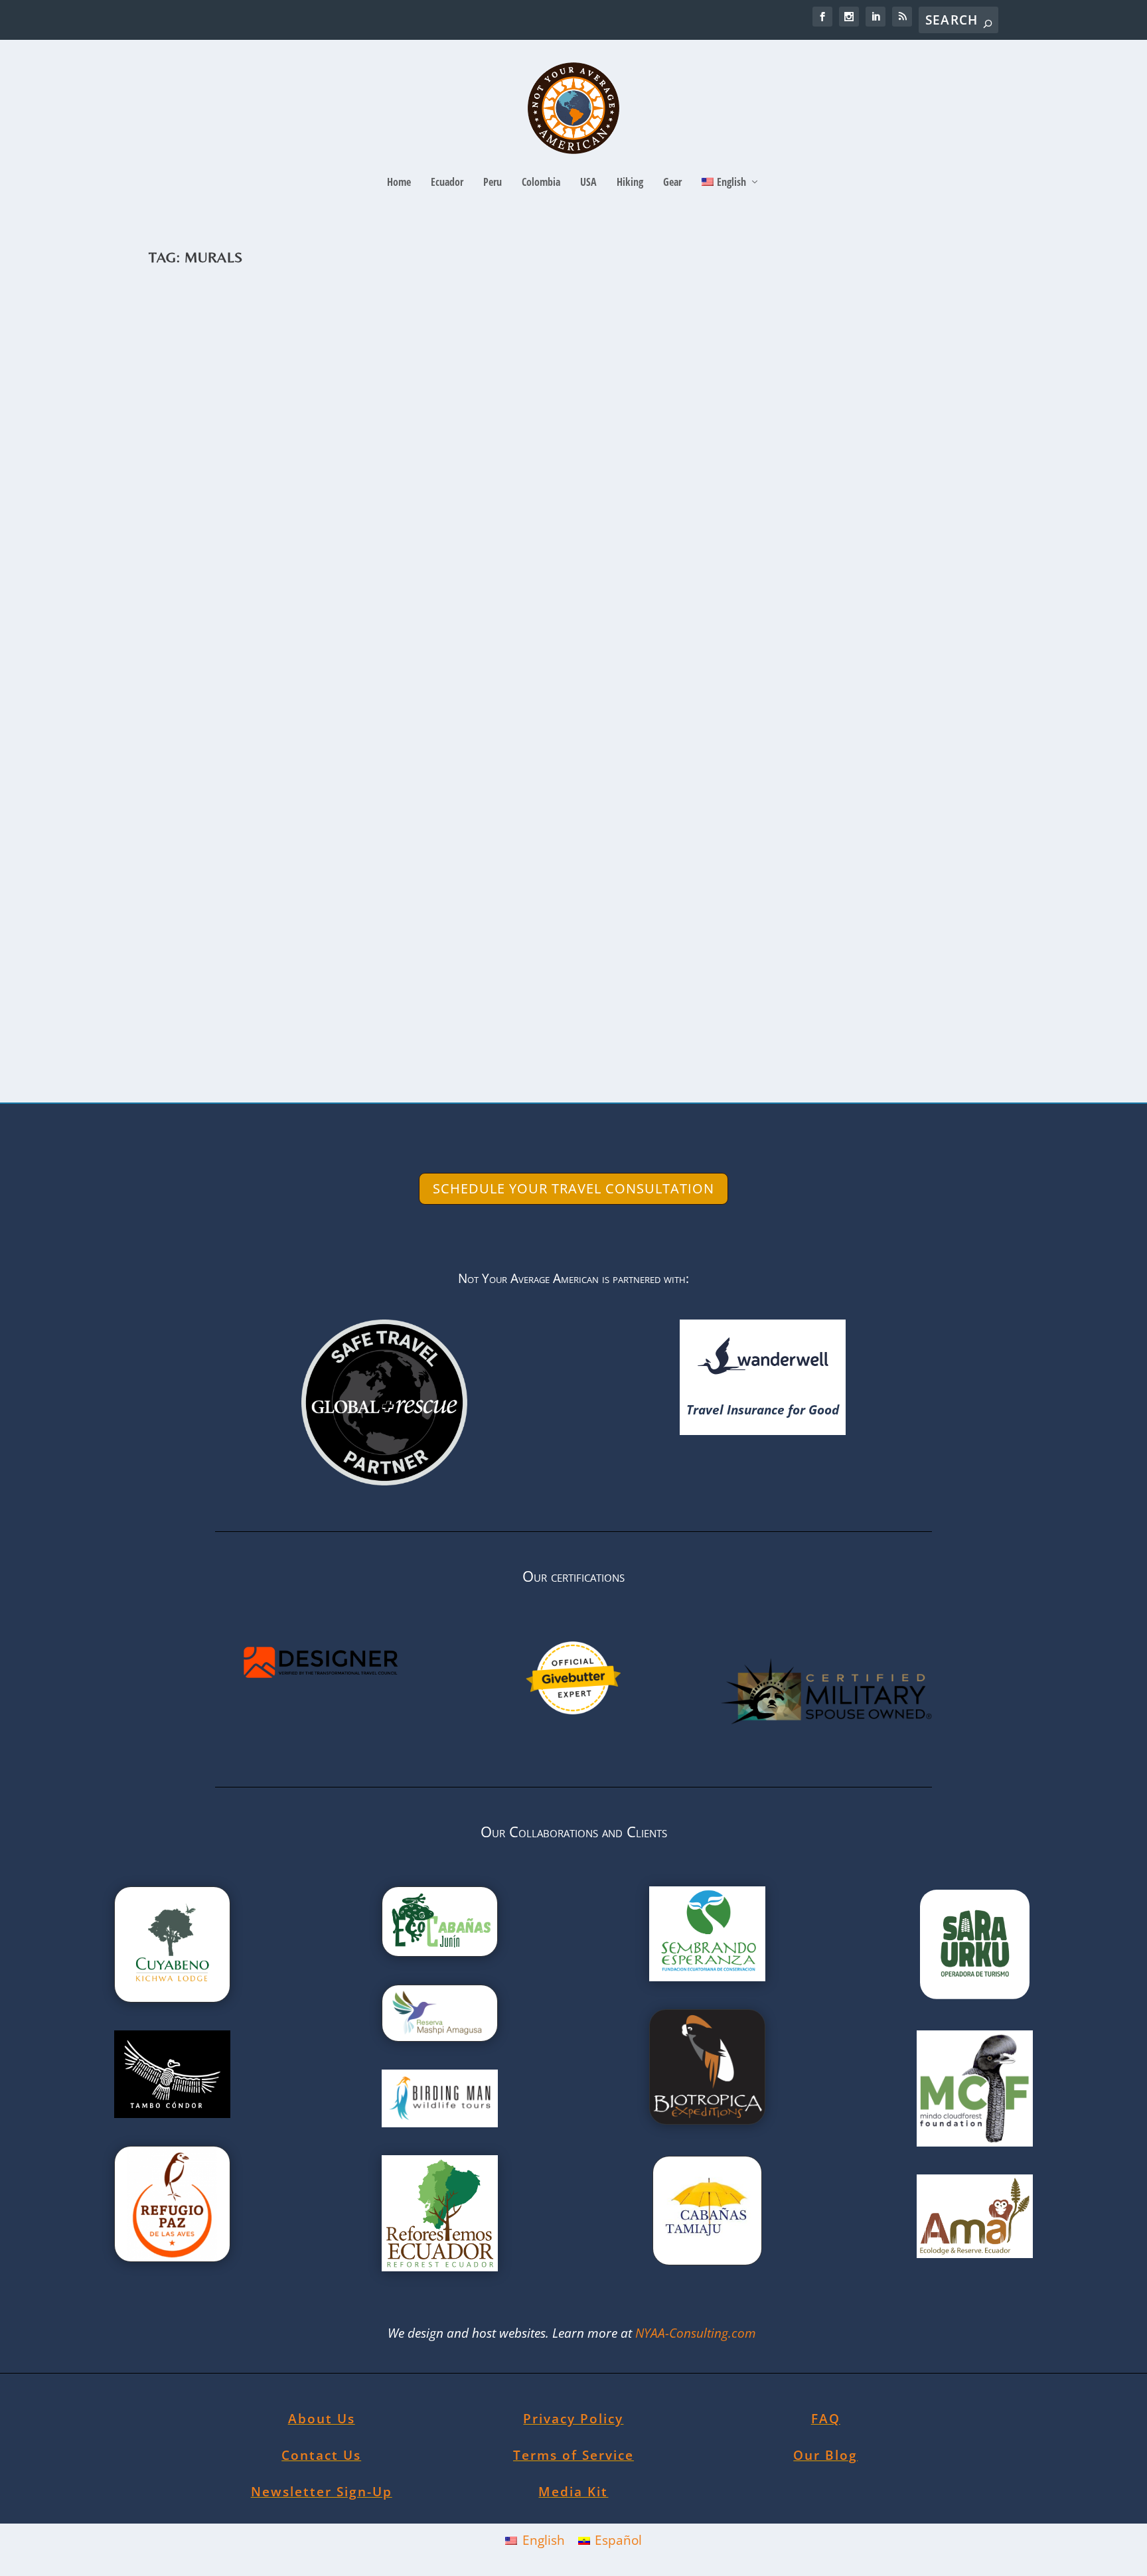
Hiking (630, 183)
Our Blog (825, 2455)
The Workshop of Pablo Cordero (291, 562)
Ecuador (447, 183)
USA (588, 183)
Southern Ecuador (422, 582)
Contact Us (321, 2455)
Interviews (366, 582)
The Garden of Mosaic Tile (266, 967)
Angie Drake (195, 582)
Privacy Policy (573, 2419)
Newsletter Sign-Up (322, 2492)
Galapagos (337, 987)
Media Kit (573, 2492)
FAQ (826, 2419)
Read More (210, 637)
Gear (672, 183)
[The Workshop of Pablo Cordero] (547, 410)
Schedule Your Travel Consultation (573, 1188)
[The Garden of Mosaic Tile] (547, 814)
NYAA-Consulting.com (697, 2333)
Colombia (541, 183)
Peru (493, 183)
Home (399, 183)
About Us (322, 2419)
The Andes (479, 582)
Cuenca (295, 582)
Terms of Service (573, 2455)
